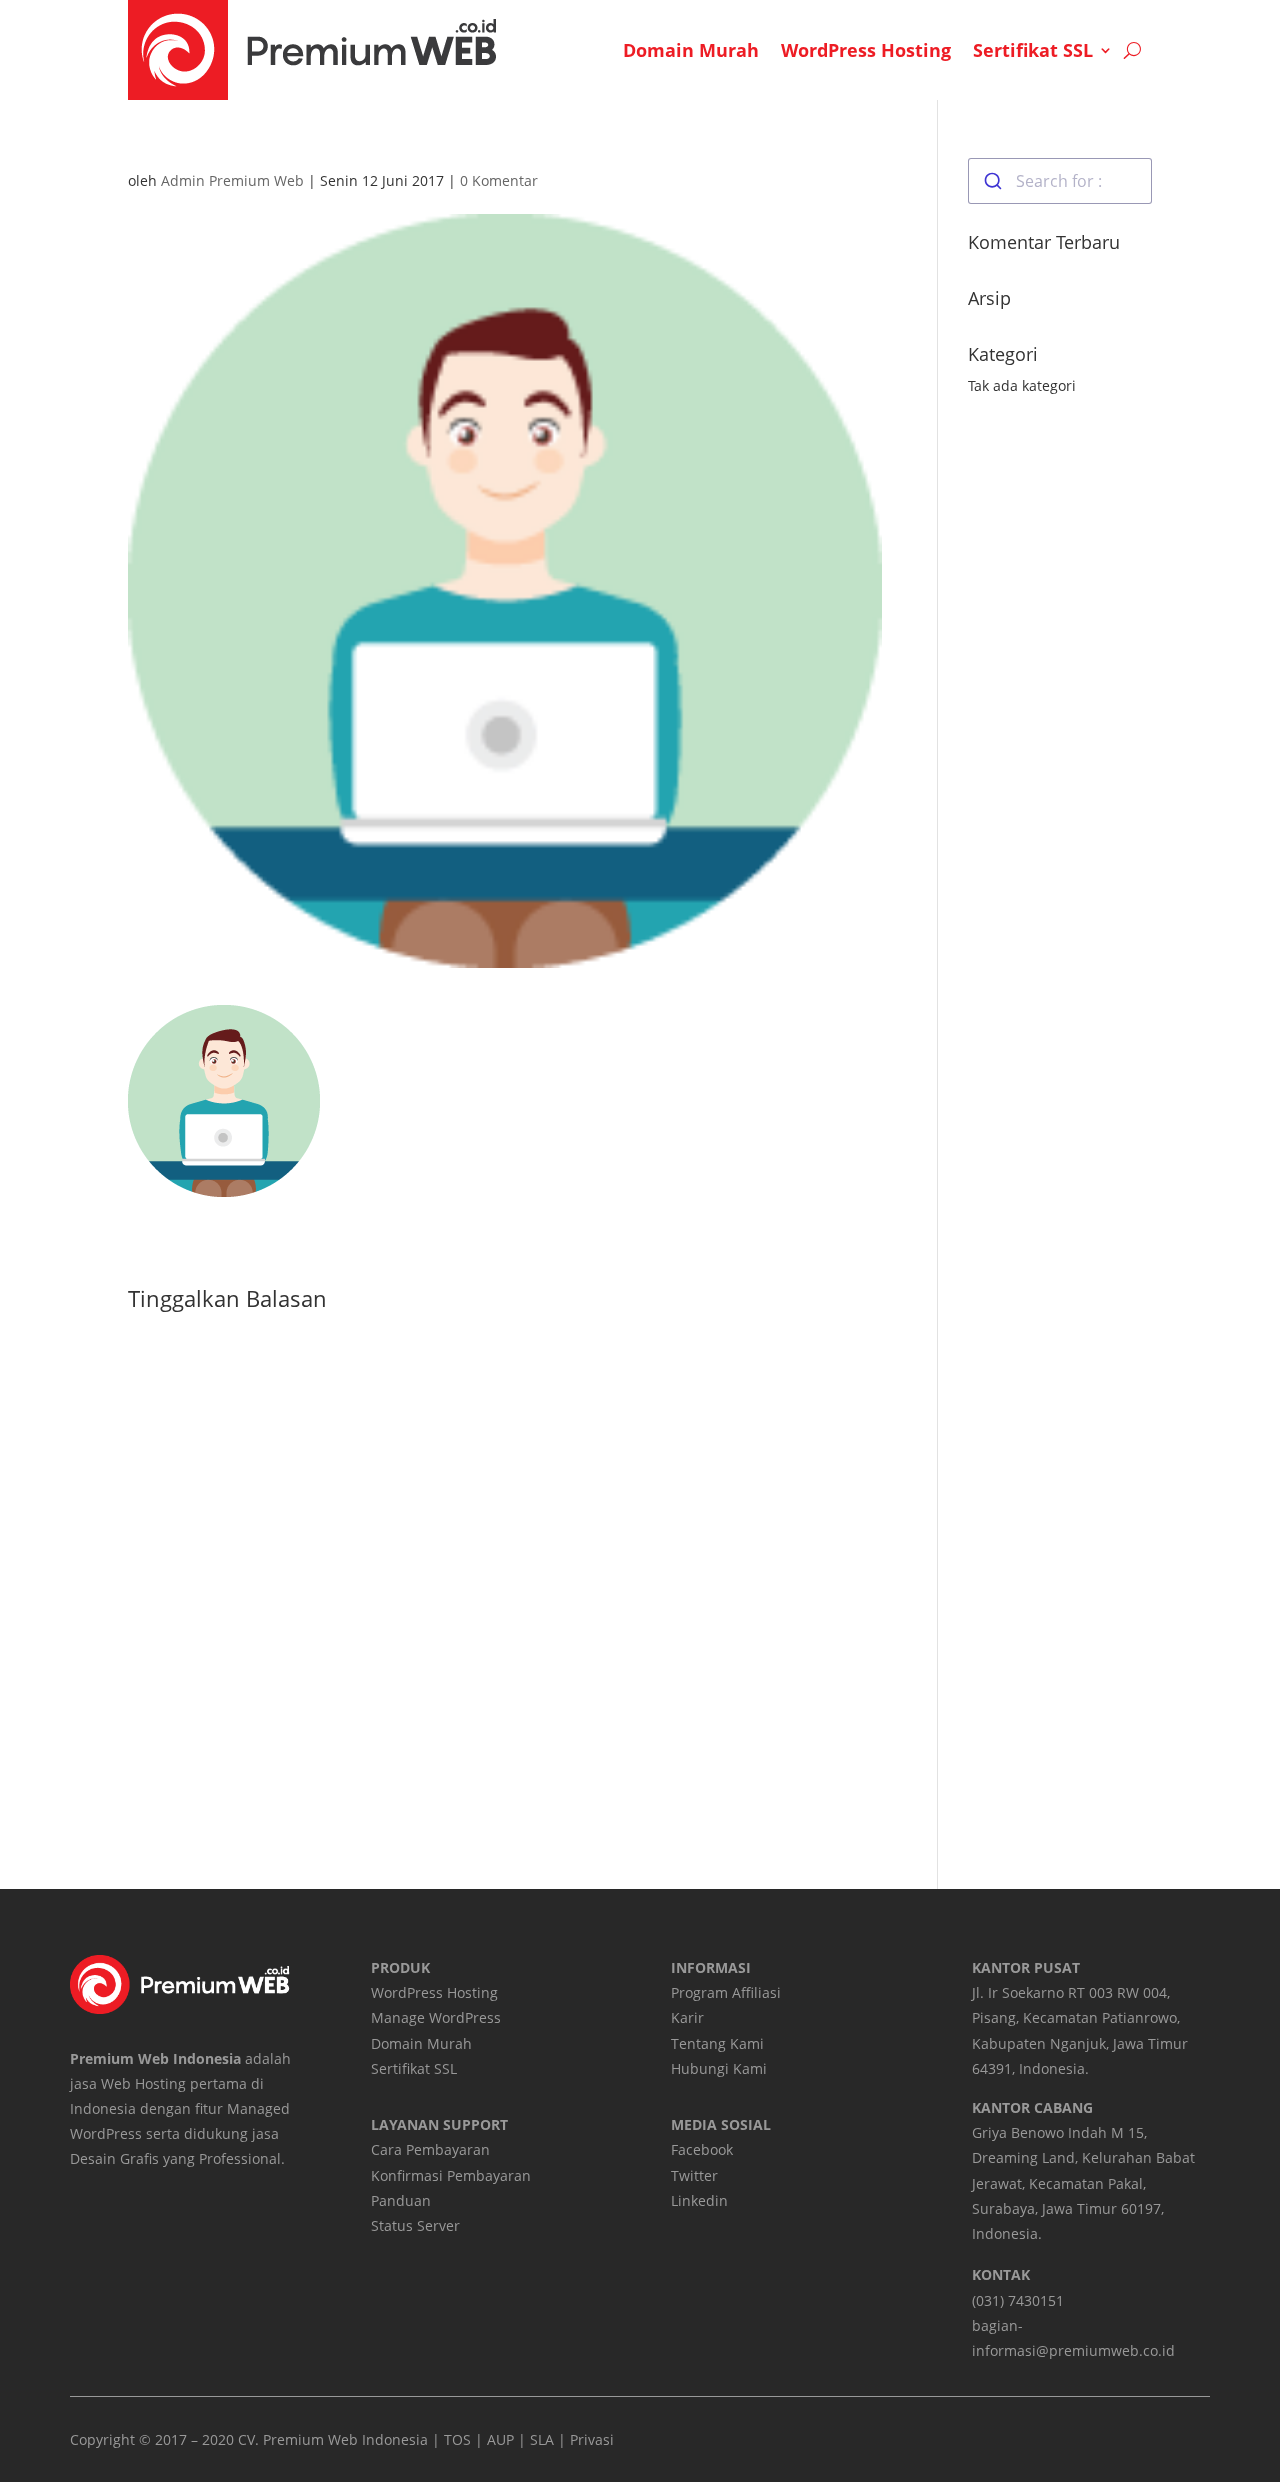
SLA (542, 2439)
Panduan (401, 2200)
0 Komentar (499, 180)
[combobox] (1060, 181)
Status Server (415, 2225)
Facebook (702, 2149)
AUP (500, 2439)
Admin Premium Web (232, 180)
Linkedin (699, 2200)
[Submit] (992, 181)
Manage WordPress (436, 2017)
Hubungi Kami (719, 2068)
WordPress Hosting (866, 50)
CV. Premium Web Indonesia (333, 2439)
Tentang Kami (717, 2043)
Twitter (694, 2175)
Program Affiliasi (726, 1992)
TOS (457, 2439)
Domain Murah (691, 50)
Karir (687, 2017)
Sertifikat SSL (1033, 50)
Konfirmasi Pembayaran (451, 2175)
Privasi (592, 2439)
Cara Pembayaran (430, 2149)
